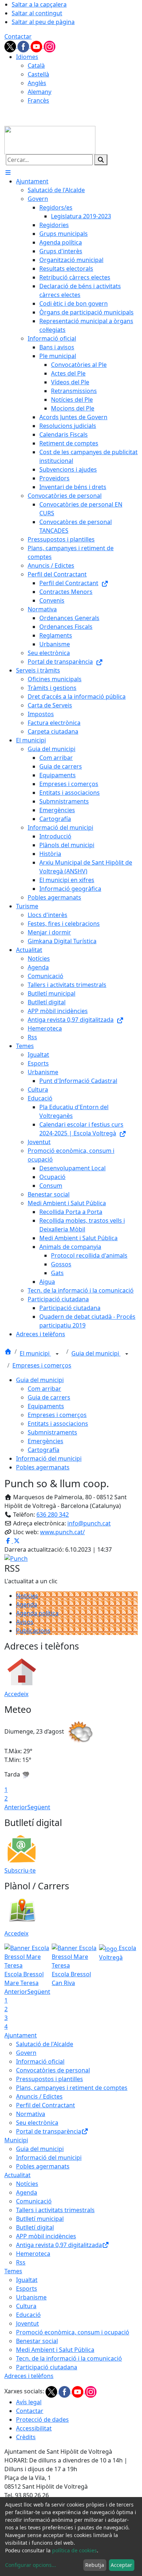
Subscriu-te (20, 1870)
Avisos (25, 1622)
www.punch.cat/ (62, 1532)
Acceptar (121, 2565)
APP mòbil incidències (46, 2236)
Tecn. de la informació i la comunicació (69, 2358)
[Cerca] (101, 160)
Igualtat (27, 2280)
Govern (26, 2053)
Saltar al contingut (37, 13)
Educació (28, 2315)
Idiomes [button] (27, 57)
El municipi (35, 1353)
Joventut (27, 2323)
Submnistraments (52, 1432)
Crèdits (26, 2437)
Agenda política (37, 1613)
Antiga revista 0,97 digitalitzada (59, 2245)
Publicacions (33, 1631)
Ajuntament (21, 2035)
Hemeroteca (33, 2254)
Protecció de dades (42, 2420)
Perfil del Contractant (46, 2105)
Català (36, 66)
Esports (27, 2289)
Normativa (31, 2114)
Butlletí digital (35, 2227)
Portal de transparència (49, 2131)
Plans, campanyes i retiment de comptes (72, 2088)
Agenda (27, 1604)
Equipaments (46, 1406)
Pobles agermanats (43, 1467)
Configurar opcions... (31, 2565)
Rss (21, 2262)
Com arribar (44, 1389)
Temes (13, 2271)
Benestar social (37, 2341)
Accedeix (16, 1694)
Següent (39, 1807)
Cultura (26, 2306)
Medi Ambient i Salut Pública (55, 2350)
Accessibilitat (34, 2428)
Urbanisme (31, 2297)
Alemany (40, 92)
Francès (38, 100)
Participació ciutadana (47, 2367)
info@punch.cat (89, 1523)
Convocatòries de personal (53, 2070)
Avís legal (29, 2402)
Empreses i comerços (42, 1365)
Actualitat (17, 2175)
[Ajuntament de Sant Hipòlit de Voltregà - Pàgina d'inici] (50, 139)
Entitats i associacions (58, 1424)
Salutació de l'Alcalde (45, 2044)
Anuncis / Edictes (39, 2096)
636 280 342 (53, 1515)
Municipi (16, 2140)
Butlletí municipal (40, 2219)
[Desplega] (57, 1354)
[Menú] (8, 172)
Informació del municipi (49, 1458)
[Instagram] (50, 46)
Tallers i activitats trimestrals (55, 2210)
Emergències (46, 1441)
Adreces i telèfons (29, 2376)
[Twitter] (11, 46)
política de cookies (74, 2550)
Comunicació (34, 2201)
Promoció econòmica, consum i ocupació (73, 2332)
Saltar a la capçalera (39, 4)
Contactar (18, 36)
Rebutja (95, 2565)
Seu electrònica (37, 2123)
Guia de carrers (49, 1397)
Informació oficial (40, 2061)
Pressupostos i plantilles (50, 2079)
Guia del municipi (96, 1353)
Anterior (16, 1807)
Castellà (38, 74)
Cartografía (44, 1450)
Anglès (37, 83)
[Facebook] (24, 46)
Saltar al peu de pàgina (43, 22)
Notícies (27, 1596)
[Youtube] (37, 46)
